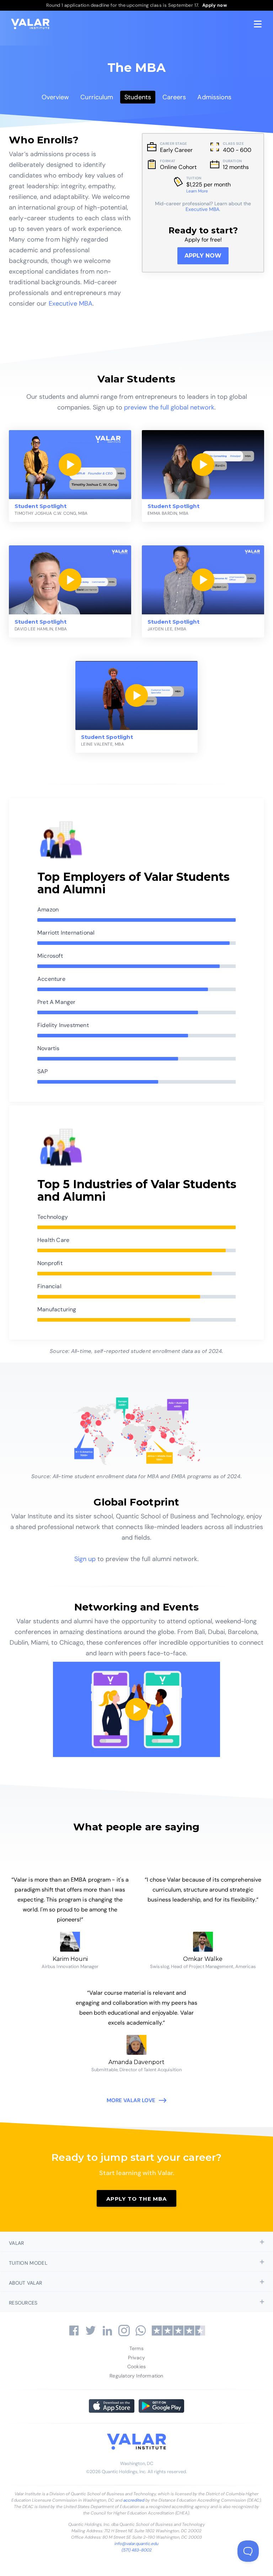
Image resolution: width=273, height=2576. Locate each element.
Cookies (136, 2366)
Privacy (136, 2358)
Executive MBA (71, 303)
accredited (134, 2500)
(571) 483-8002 (137, 2550)
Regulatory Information (136, 2376)
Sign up (85, 1559)
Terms (137, 2348)
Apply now (203, 256)
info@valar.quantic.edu (136, 2544)
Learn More (197, 191)
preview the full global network (169, 407)
